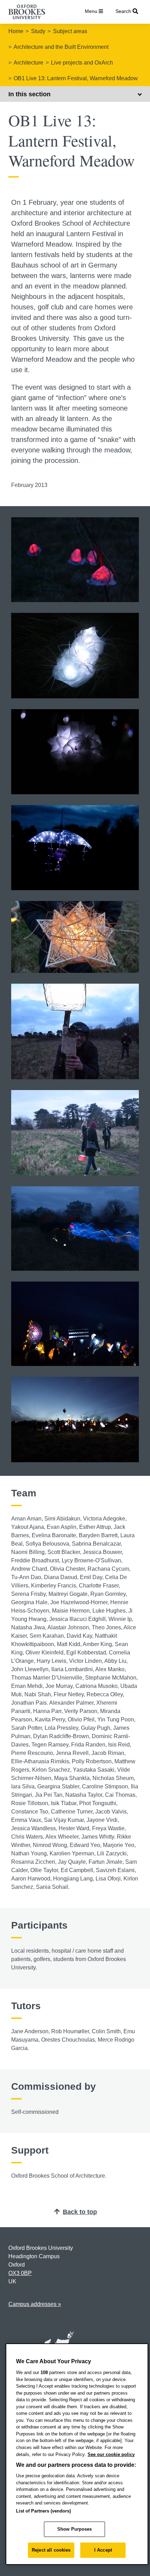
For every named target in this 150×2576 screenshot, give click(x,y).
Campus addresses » (35, 2304)
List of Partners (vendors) (43, 2511)
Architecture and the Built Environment (61, 47)
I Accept (103, 2550)
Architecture (28, 63)
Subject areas (70, 31)
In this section (29, 94)
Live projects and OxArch (82, 63)
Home (16, 31)
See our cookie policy (111, 2454)
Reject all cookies (51, 2550)
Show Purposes (75, 2529)
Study (38, 31)
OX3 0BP (20, 2273)
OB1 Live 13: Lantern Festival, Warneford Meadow (76, 78)
